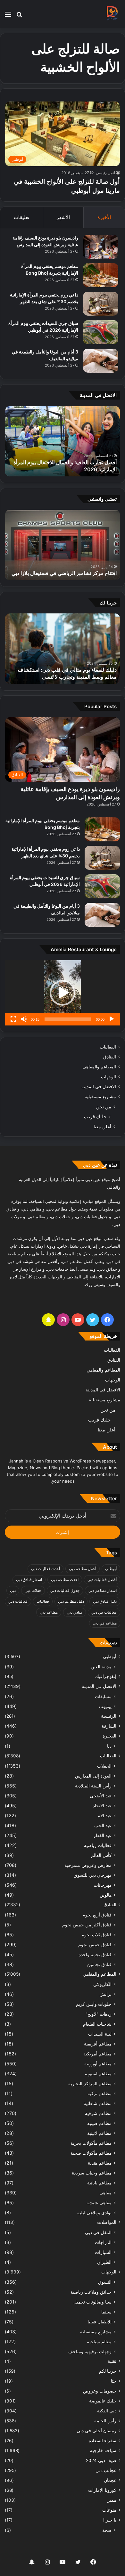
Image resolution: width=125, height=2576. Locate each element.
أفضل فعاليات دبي (102, 1580)
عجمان (110, 2480)
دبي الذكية (107, 2411)
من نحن (104, 1107)
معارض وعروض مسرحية (88, 1865)
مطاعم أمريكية (97, 2054)
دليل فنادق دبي (105, 1601)
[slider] (68, 1019)
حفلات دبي (33, 1590)
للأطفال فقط (100, 2322)
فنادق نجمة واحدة (95, 1954)
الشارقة (109, 1726)
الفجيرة (109, 1736)
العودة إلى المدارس (93, 1776)
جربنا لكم (108, 2371)
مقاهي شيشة (99, 2203)
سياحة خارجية (103, 2450)
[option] (63, 441)
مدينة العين (101, 1667)
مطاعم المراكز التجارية (90, 2083)
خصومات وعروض (100, 2391)
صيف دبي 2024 (101, 2460)
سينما (106, 2312)
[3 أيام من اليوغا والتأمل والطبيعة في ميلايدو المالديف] (101, 361)
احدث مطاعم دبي (65, 1580)
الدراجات (103, 2242)
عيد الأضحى (101, 1796)
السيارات (103, 2252)
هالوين (106, 1895)
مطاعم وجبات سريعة (92, 2173)
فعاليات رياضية (98, 1845)
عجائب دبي (106, 2470)
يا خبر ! (110, 2520)
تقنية (112, 2361)
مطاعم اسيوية (98, 2074)
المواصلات (107, 2222)
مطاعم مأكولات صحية (91, 2153)
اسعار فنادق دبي (29, 1580)
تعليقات (21, 217)
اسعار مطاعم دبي (103, 1590)
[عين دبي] (112, 14)
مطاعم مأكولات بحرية (91, 2143)
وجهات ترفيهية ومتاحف (90, 2351)
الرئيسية (109, 1716)
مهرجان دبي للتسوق (93, 1875)
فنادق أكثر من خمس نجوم (87, 1925)
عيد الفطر (102, 1835)
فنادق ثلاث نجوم (96, 1935)
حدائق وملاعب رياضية (91, 2292)
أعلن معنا (102, 1126)
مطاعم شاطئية (98, 2103)
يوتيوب (105, 1706)
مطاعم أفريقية (98, 2044)
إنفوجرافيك (106, 1676)
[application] (63, 993)
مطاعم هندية (100, 2163)
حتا (114, 2381)
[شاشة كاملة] (13, 1019)
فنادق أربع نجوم (97, 1915)
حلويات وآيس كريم (94, 2004)
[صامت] (24, 1019)
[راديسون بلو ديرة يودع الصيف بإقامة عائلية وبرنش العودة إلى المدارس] (101, 247)
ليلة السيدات (100, 2034)
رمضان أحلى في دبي (96, 2431)
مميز (112, 2500)
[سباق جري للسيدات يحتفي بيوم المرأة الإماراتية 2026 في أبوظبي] (101, 332)
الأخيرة (104, 217)
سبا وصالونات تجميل (92, 2302)
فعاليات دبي (18, 1601)
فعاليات (43, 1601)
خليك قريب (95, 1117)
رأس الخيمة (105, 2421)
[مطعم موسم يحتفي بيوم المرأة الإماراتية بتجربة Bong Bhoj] (101, 275)
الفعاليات (108, 1047)
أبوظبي (111, 1569)
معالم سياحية (99, 2341)
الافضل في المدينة (99, 1087)
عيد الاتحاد (102, 1806)
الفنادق (110, 1057)
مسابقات (103, 1696)
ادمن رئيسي (105, 173)
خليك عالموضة (103, 2401)
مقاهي (105, 2193)
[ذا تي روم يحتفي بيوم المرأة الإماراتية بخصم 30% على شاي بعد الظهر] (101, 304)
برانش (105, 1994)
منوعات (109, 2510)
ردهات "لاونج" (99, 2014)
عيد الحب (103, 1825)
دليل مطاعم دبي (71, 1601)
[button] (63, 993)
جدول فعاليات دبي (65, 1590)
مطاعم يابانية (99, 2183)
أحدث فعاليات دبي (46, 1569)
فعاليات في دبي (104, 1612)
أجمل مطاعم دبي (83, 1569)
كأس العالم (101, 1855)
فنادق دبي (75, 1612)
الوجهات (108, 1077)
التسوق (105, 2282)
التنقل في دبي (98, 2232)
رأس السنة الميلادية (93, 1786)
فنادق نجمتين (99, 1964)
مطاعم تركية (100, 2093)
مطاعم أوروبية (98, 2064)
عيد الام (104, 1815)
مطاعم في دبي (105, 1623)
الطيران (104, 2262)
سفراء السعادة (103, 2441)
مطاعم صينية (99, 2123)
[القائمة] (8, 16)
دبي (13, 1590)
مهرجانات (103, 1885)
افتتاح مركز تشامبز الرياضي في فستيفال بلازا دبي (64, 573)
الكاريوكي (102, 1984)
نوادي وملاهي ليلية (94, 2212)
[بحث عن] (19, 16)
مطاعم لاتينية (99, 2133)
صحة (107, 2530)
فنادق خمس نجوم (95, 1944)
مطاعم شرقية (98, 2113)
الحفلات (104, 1766)
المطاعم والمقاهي (99, 1067)
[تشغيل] (112, 1019)
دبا (109, 1746)
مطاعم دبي (49, 1612)
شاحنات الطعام (97, 2024)
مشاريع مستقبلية (100, 1097)
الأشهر (63, 217)
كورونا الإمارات (102, 2490)
